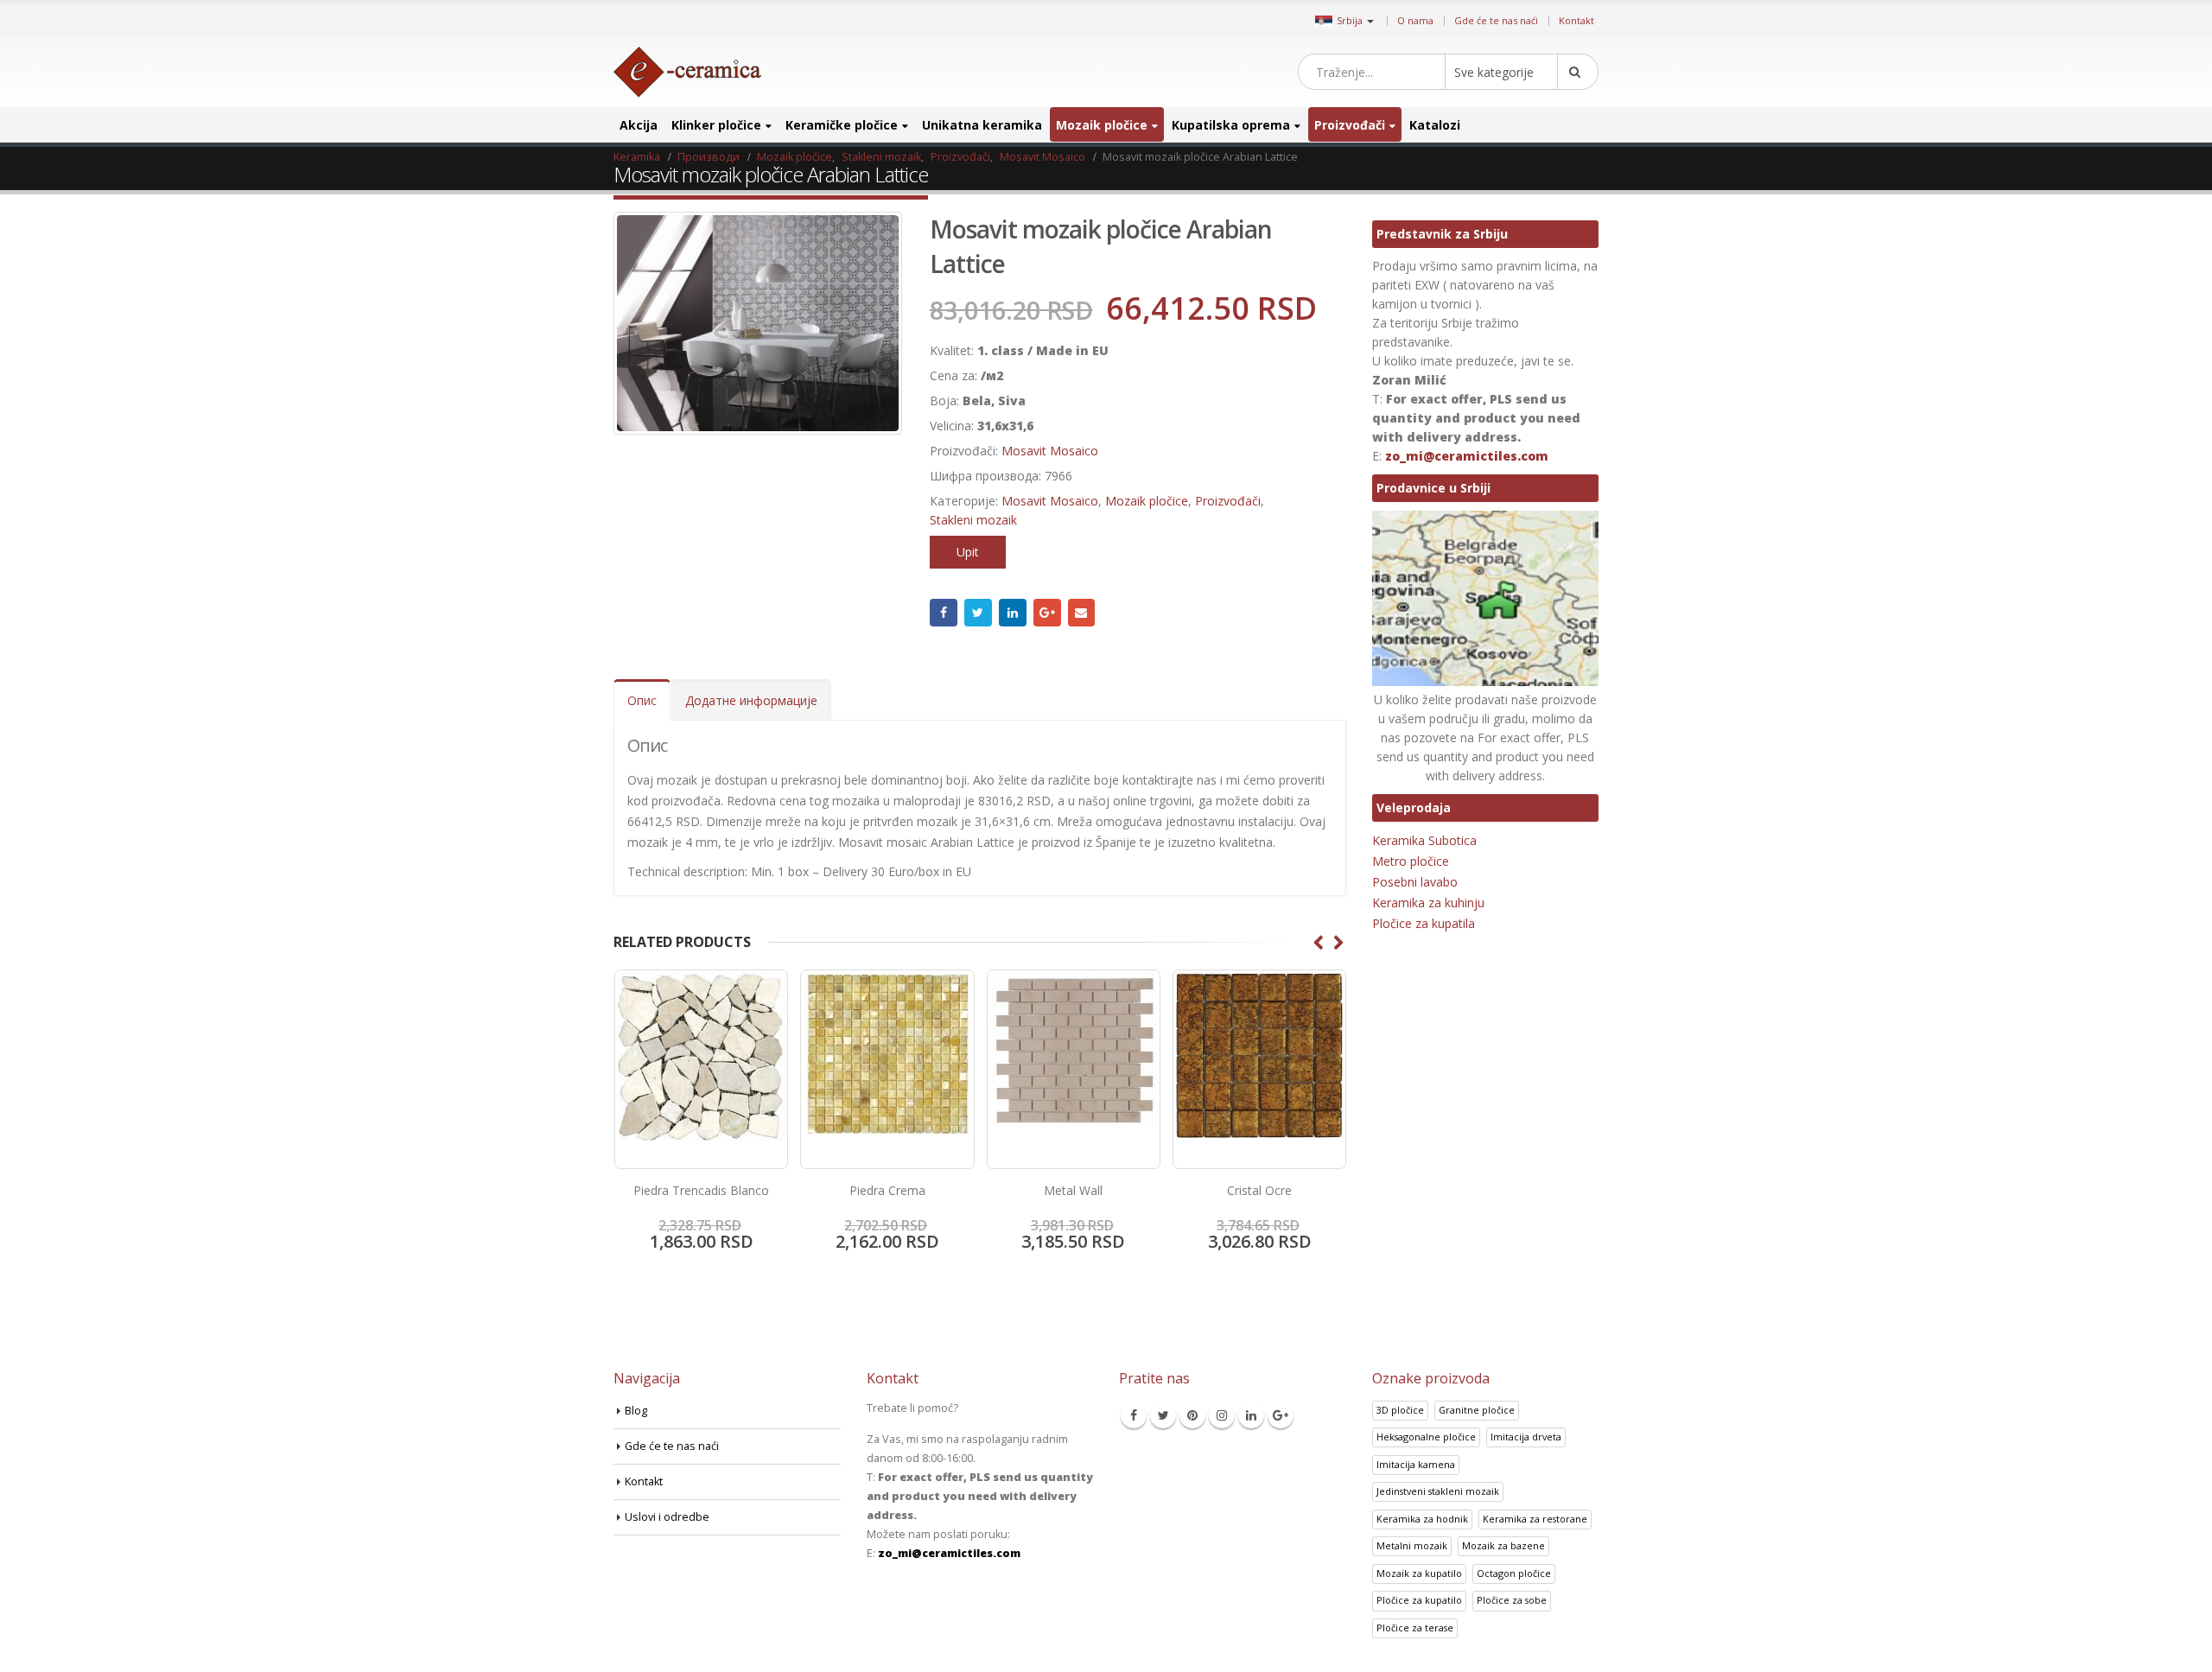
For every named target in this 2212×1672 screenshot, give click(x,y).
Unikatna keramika (982, 125)
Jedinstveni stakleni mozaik (1438, 1491)
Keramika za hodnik (1422, 1519)
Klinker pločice (716, 125)
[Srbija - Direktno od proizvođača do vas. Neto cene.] (687, 72)
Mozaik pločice (1102, 125)
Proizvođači (1350, 125)
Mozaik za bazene (1503, 1545)
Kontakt (1576, 20)
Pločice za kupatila (1424, 923)
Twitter (978, 613)
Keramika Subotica (1424, 840)
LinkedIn (1013, 613)
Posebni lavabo (1415, 882)
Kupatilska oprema (1231, 125)
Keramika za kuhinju (1428, 903)
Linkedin (1251, 1415)
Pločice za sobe (1512, 1600)
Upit (968, 552)
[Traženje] (1578, 72)
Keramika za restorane (1535, 1519)
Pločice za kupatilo (1419, 1600)
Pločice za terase (1415, 1627)
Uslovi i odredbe (667, 1517)
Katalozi (1435, 125)
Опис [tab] (642, 700)
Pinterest (1192, 1415)
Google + (1047, 613)
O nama (1415, 20)
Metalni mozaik (1412, 1545)
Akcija (639, 125)
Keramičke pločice (842, 125)
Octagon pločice (1514, 1573)
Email (1082, 613)
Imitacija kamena (1416, 1464)
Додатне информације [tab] (751, 700)
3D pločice (1400, 1410)
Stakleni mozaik (973, 520)
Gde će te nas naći (1496, 20)
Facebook (944, 613)
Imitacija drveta (1526, 1437)
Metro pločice (1411, 861)
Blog (636, 1411)
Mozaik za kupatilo (1419, 1573)
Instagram (1222, 1415)
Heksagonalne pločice (1426, 1437)
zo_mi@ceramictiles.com (1467, 456)
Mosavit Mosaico (1050, 451)
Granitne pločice (1477, 1410)
